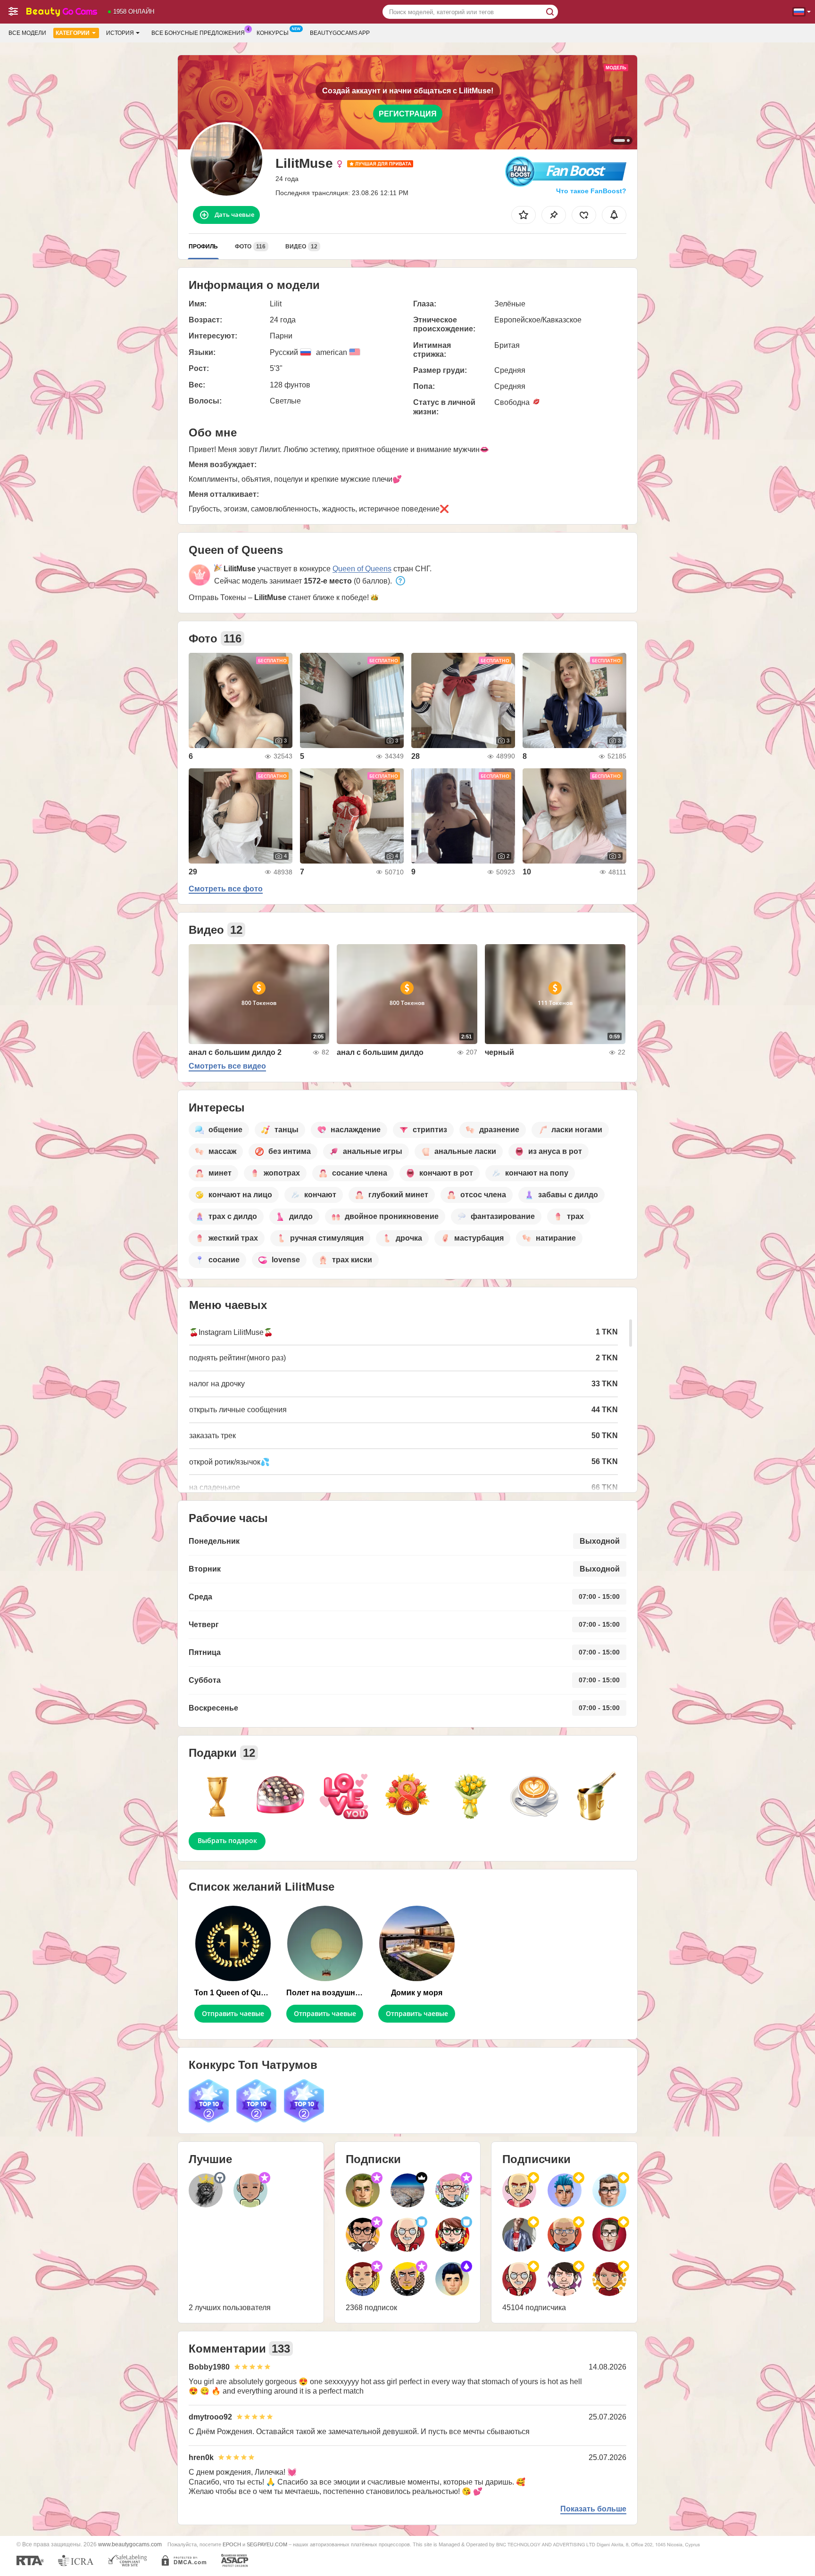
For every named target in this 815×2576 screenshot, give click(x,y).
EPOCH (232, 2544)
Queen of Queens (362, 569)
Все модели (27, 33)
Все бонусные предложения (198, 33)
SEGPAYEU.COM (267, 2544)
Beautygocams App (340, 33)
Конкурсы (273, 33)
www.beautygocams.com (130, 2544)
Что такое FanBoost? (591, 191)
